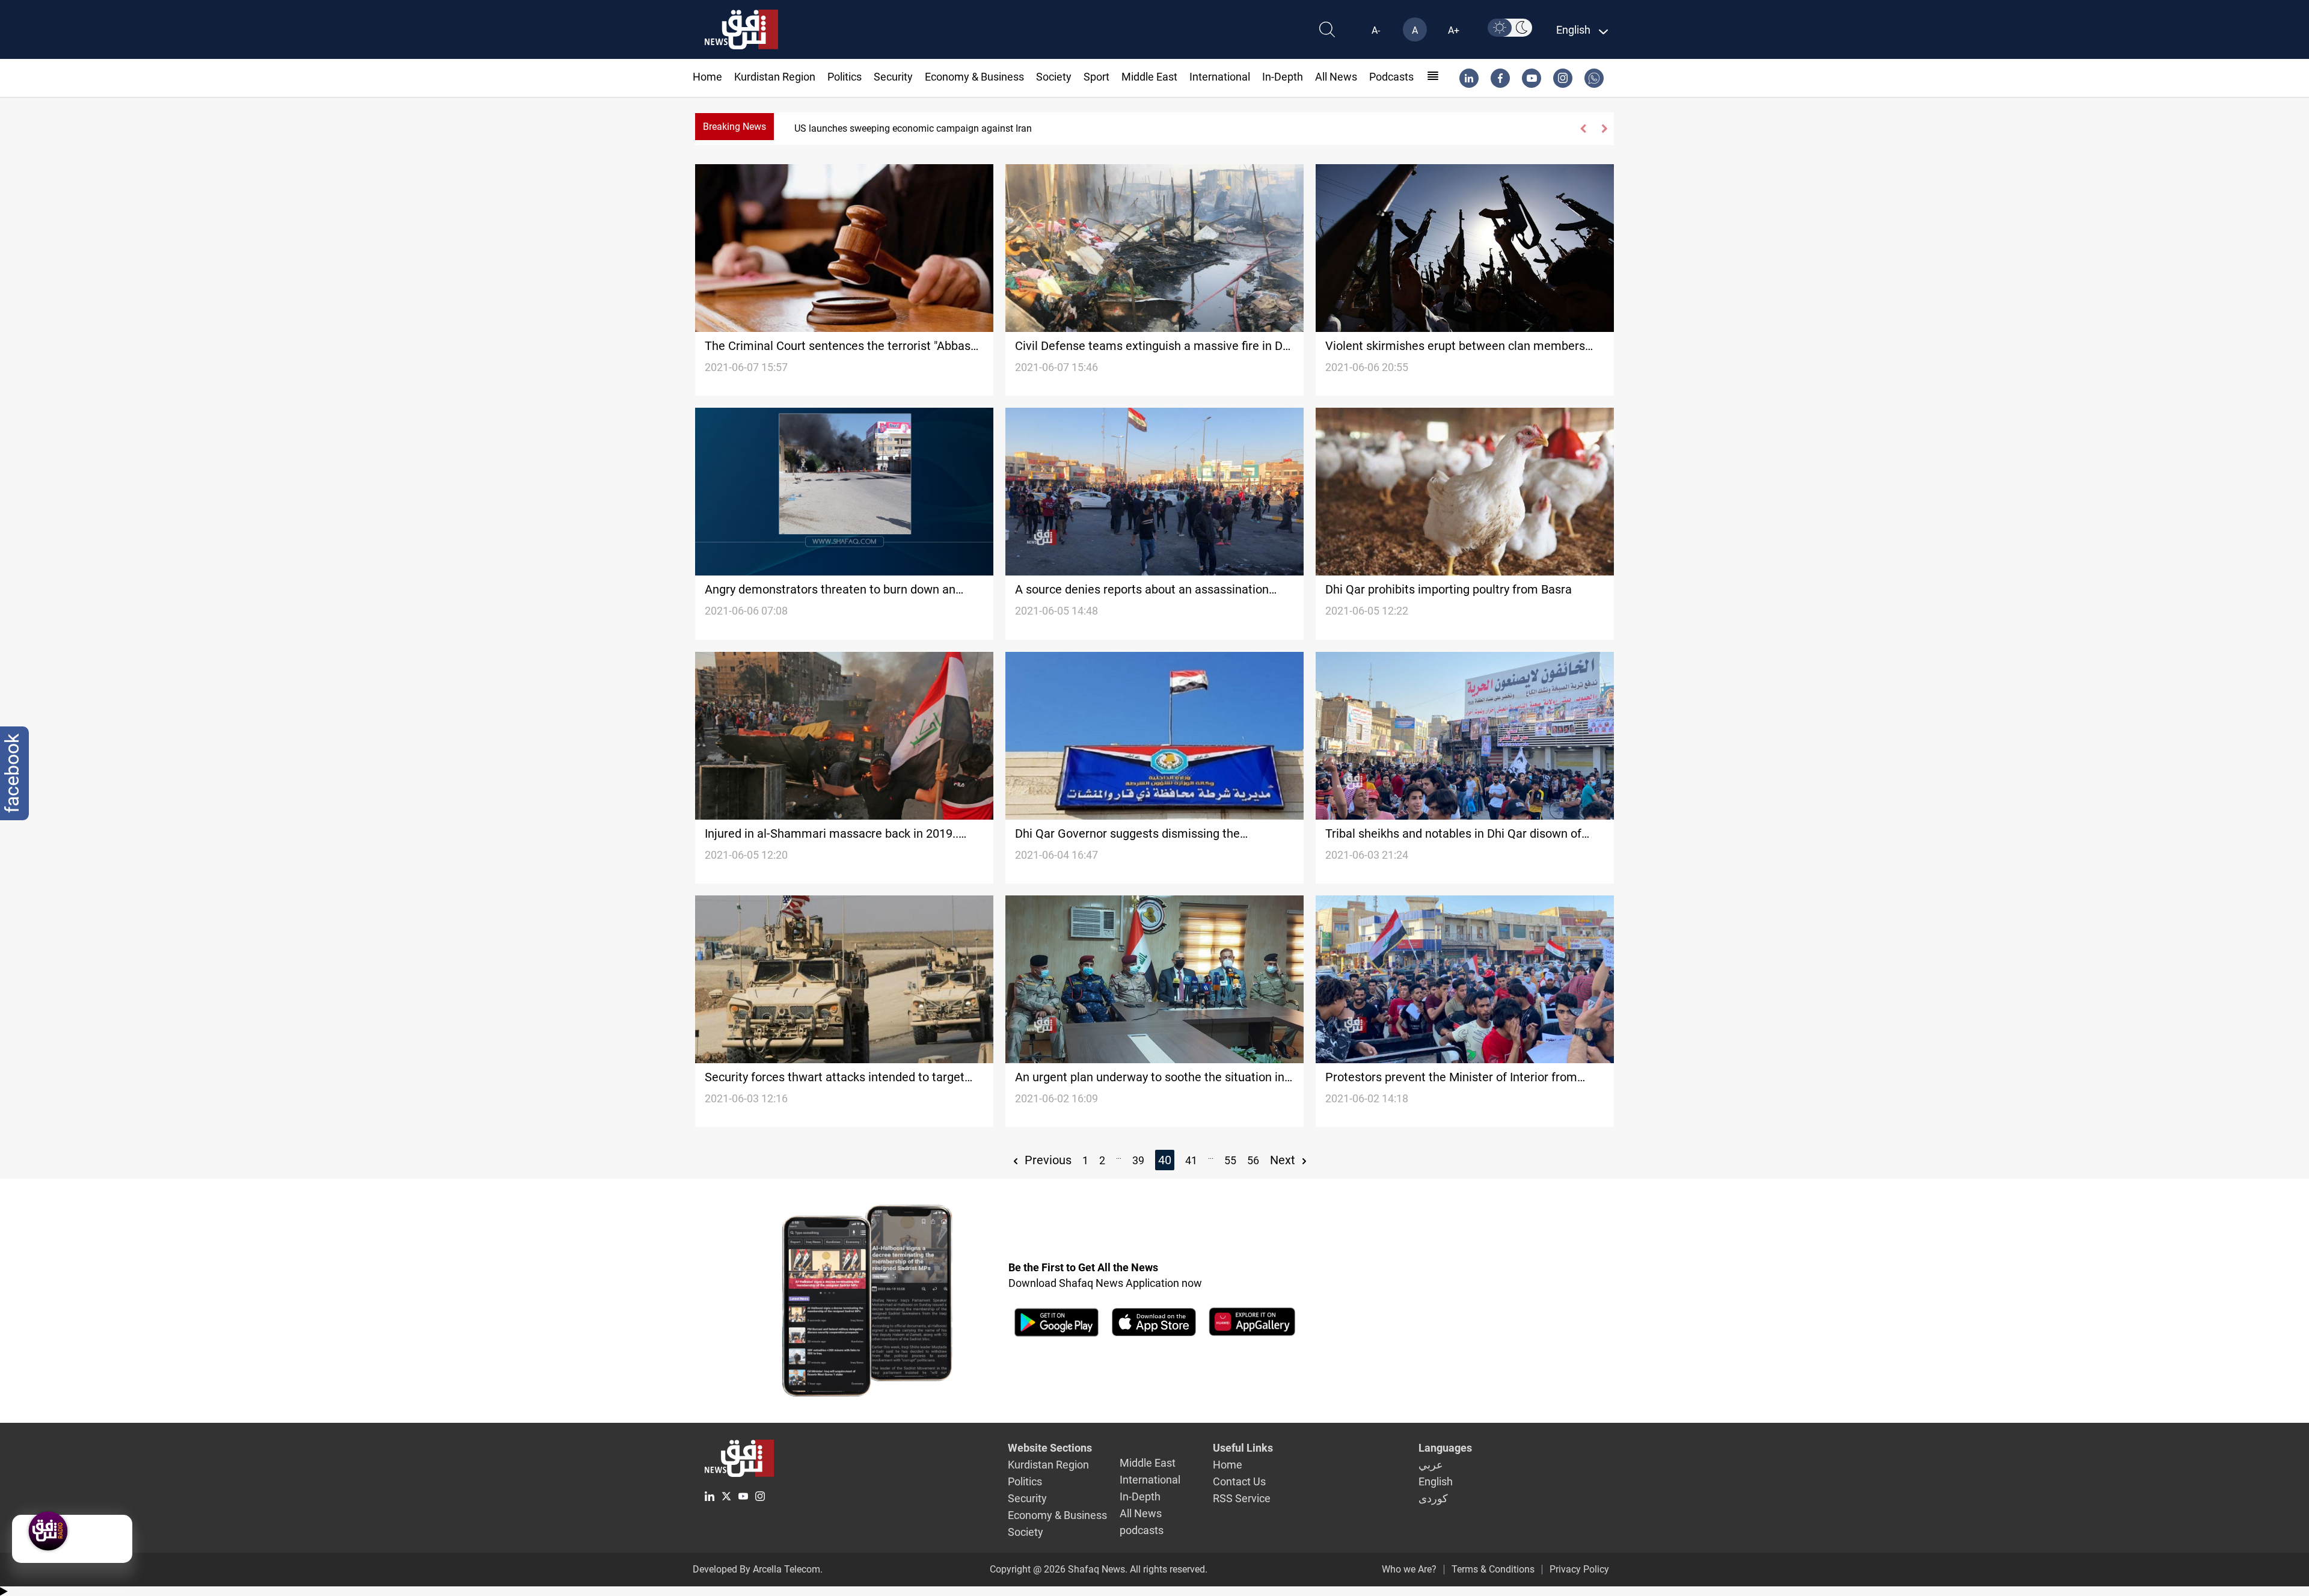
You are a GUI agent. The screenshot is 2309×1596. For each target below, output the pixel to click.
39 (1138, 1160)
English (1436, 1481)
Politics (845, 77)
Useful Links (1243, 1448)
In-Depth (1283, 77)
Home (707, 77)
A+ (1454, 30)
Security (893, 77)
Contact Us (1239, 1481)
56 (1253, 1160)
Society (1054, 77)
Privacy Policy (1579, 1569)
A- (1376, 30)
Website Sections (1050, 1448)
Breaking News (734, 127)
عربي (1431, 1465)
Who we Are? (1409, 1569)
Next (1284, 1160)
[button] (1584, 129)
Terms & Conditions (1493, 1569)
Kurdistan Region (775, 77)
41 (1191, 1160)
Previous (1047, 1160)
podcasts (1391, 77)
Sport (1096, 77)
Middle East (1149, 77)
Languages (1445, 1448)
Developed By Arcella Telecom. (758, 1569)
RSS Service (1242, 1498)
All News (1336, 77)
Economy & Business (974, 77)
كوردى (1433, 1498)
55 (1230, 1160)
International (1220, 77)
